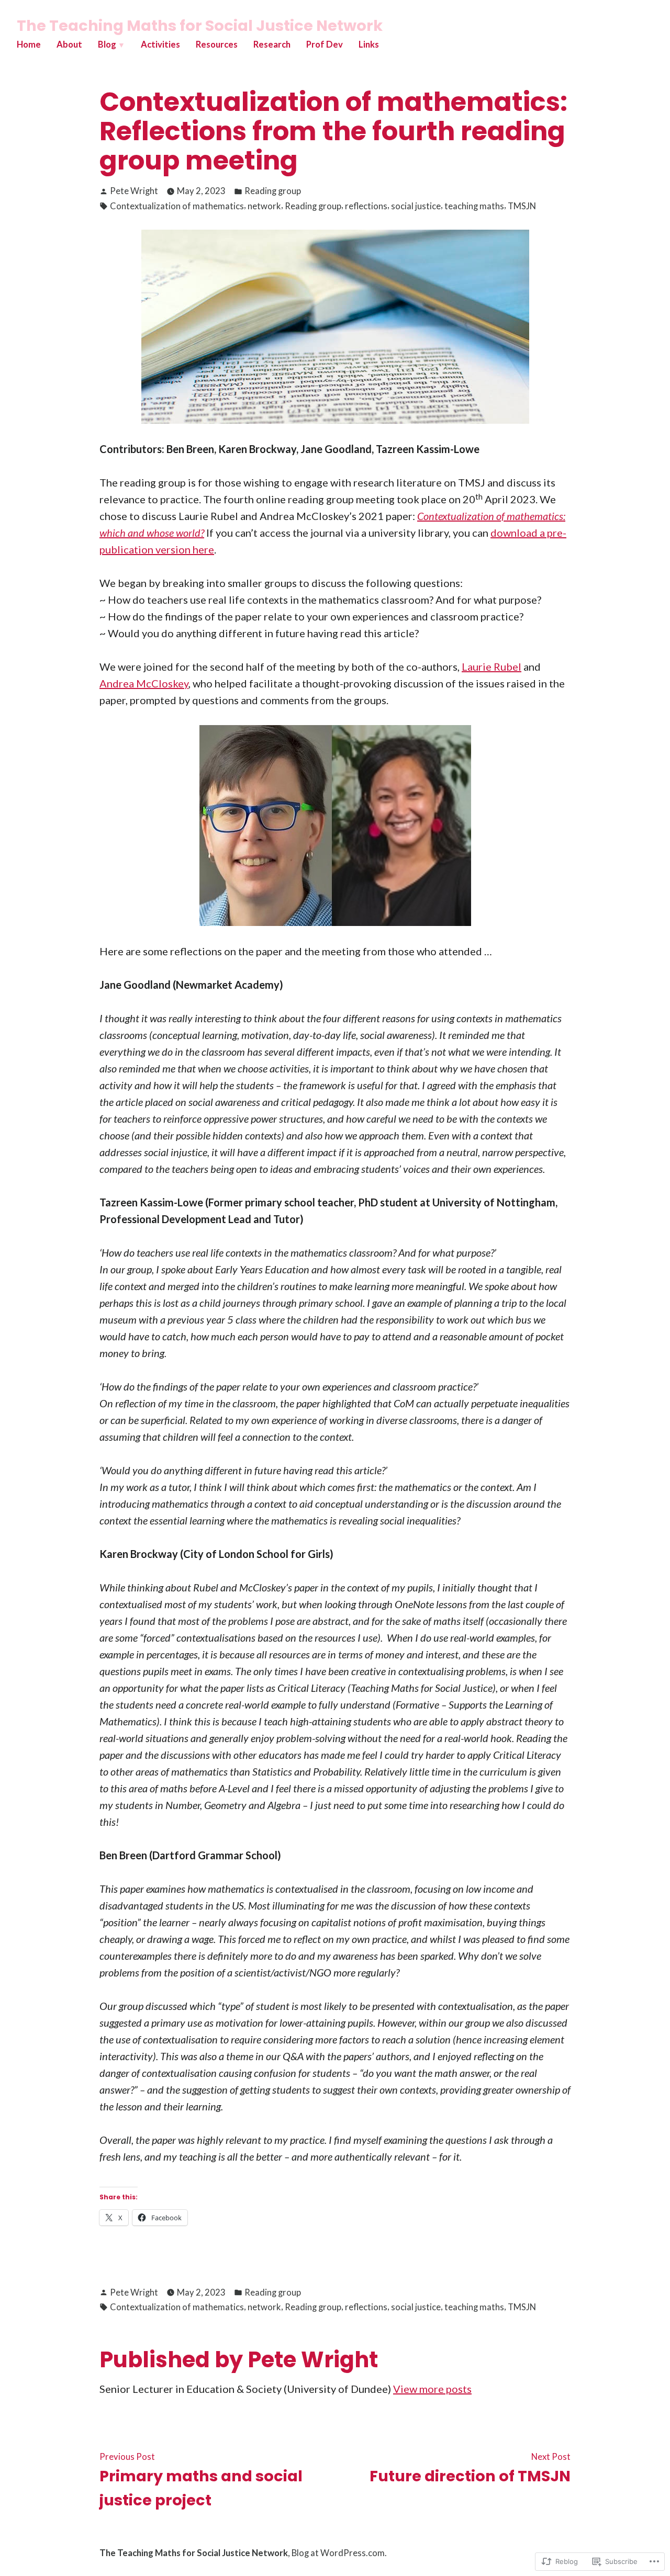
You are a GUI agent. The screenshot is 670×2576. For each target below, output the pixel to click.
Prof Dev (325, 44)
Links (369, 44)
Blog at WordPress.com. (339, 2553)
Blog (107, 44)
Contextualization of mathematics (177, 206)
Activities (160, 44)
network (264, 206)
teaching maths (474, 206)
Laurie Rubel (492, 666)
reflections (366, 206)
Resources (217, 44)
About (69, 44)
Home (29, 44)
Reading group (273, 191)
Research (272, 44)
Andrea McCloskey (144, 683)
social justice (416, 206)
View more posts (432, 2389)
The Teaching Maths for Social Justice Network (200, 26)
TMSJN (522, 206)
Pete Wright (134, 191)
